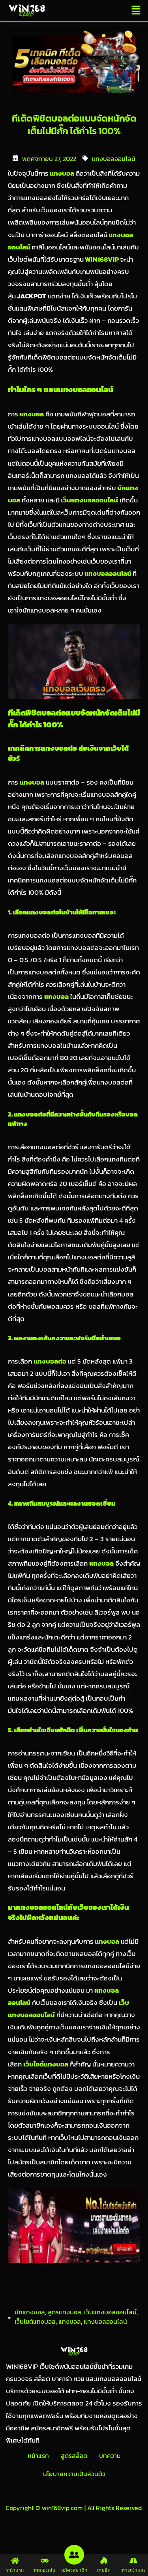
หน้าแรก (38, 2456)
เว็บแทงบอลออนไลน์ (89, 500)
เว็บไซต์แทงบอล (35, 2321)
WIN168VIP (101, 259)
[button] (136, 11)
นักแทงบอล (30, 2312)
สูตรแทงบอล (65, 2312)
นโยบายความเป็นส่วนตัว (74, 2474)
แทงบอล (61, 173)
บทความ (110, 2456)
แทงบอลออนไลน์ (114, 159)
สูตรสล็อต (74, 2456)
